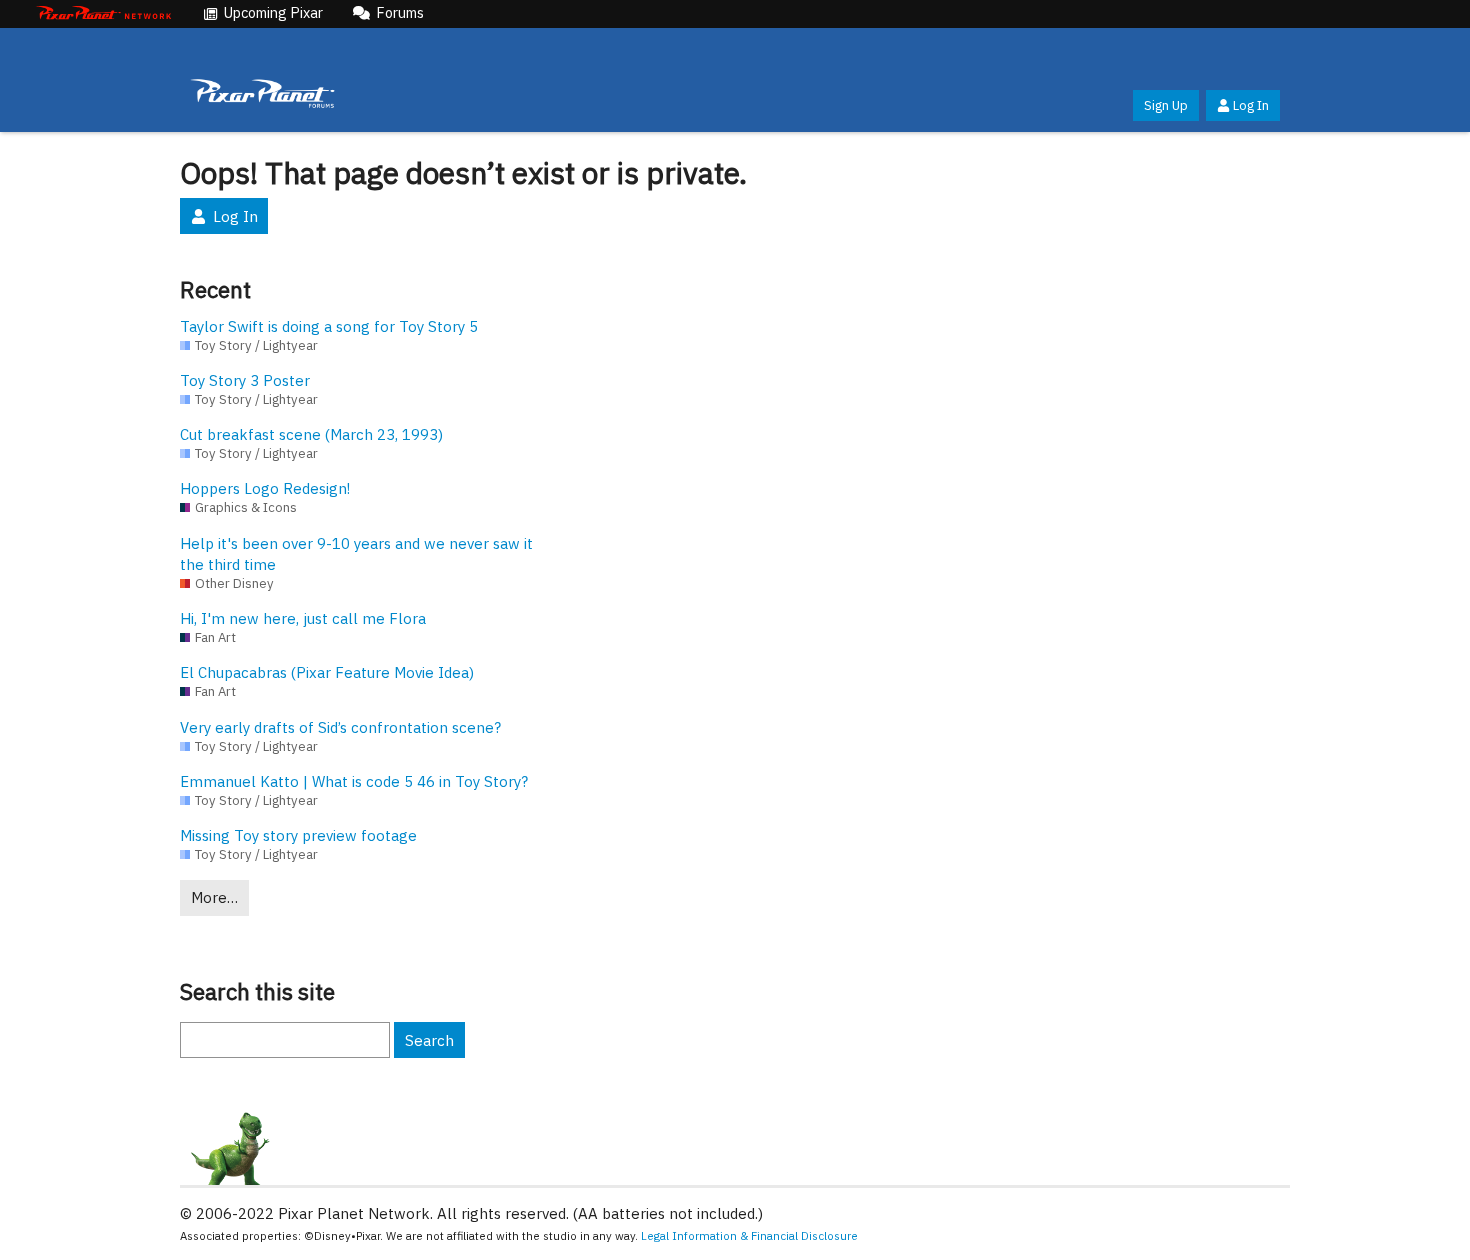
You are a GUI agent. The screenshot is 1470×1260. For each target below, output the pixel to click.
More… (214, 897)
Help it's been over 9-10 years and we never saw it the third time (356, 554)
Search (429, 1040)
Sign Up (1166, 105)
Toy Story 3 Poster (245, 380)
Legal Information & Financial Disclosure (749, 1235)
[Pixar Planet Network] (104, 14)
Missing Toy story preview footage (298, 835)
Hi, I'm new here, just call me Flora (303, 618)
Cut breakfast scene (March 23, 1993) (311, 434)
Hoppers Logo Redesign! (265, 488)
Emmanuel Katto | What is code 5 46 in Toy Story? (354, 781)
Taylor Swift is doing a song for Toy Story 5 (329, 326)
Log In (1251, 105)
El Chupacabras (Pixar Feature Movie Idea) (327, 672)
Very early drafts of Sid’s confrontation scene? (340, 727)
